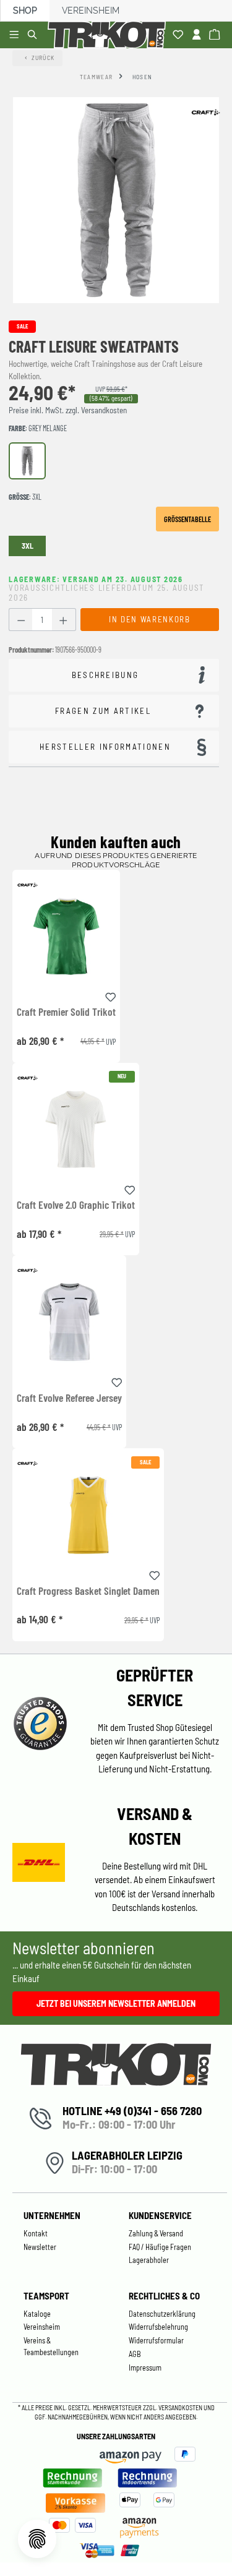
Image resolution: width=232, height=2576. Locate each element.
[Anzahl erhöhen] (63, 620)
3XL (28, 546)
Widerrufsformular (156, 2340)
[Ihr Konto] (198, 35)
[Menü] (16, 35)
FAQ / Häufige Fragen (160, 2247)
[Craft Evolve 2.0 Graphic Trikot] (76, 1129)
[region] (116, 200)
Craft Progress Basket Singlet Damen (88, 1591)
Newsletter (40, 2247)
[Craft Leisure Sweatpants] (116, 200)
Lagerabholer (149, 2260)
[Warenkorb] (216, 35)
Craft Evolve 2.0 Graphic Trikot (76, 1205)
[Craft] (205, 112)
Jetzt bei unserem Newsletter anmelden (116, 2003)
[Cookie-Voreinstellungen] (37, 2539)
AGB (135, 2354)
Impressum (145, 2368)
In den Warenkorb (149, 619)
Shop (25, 11)
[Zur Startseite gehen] (109, 35)
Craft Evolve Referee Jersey (69, 1398)
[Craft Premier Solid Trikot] (66, 936)
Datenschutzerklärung (162, 2314)
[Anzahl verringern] (21, 620)
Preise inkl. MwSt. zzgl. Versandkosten (68, 410)
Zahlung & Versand (156, 2233)
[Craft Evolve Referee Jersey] (69, 1322)
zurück (43, 58)
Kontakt (36, 2233)
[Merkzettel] (180, 35)
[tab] (114, 675)
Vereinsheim (91, 11)
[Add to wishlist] (111, 995)
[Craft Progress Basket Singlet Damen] (88, 1515)
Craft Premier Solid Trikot (66, 1012)
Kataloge (37, 2314)
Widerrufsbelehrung (158, 2327)
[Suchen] (34, 35)
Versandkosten (181, 2407)
